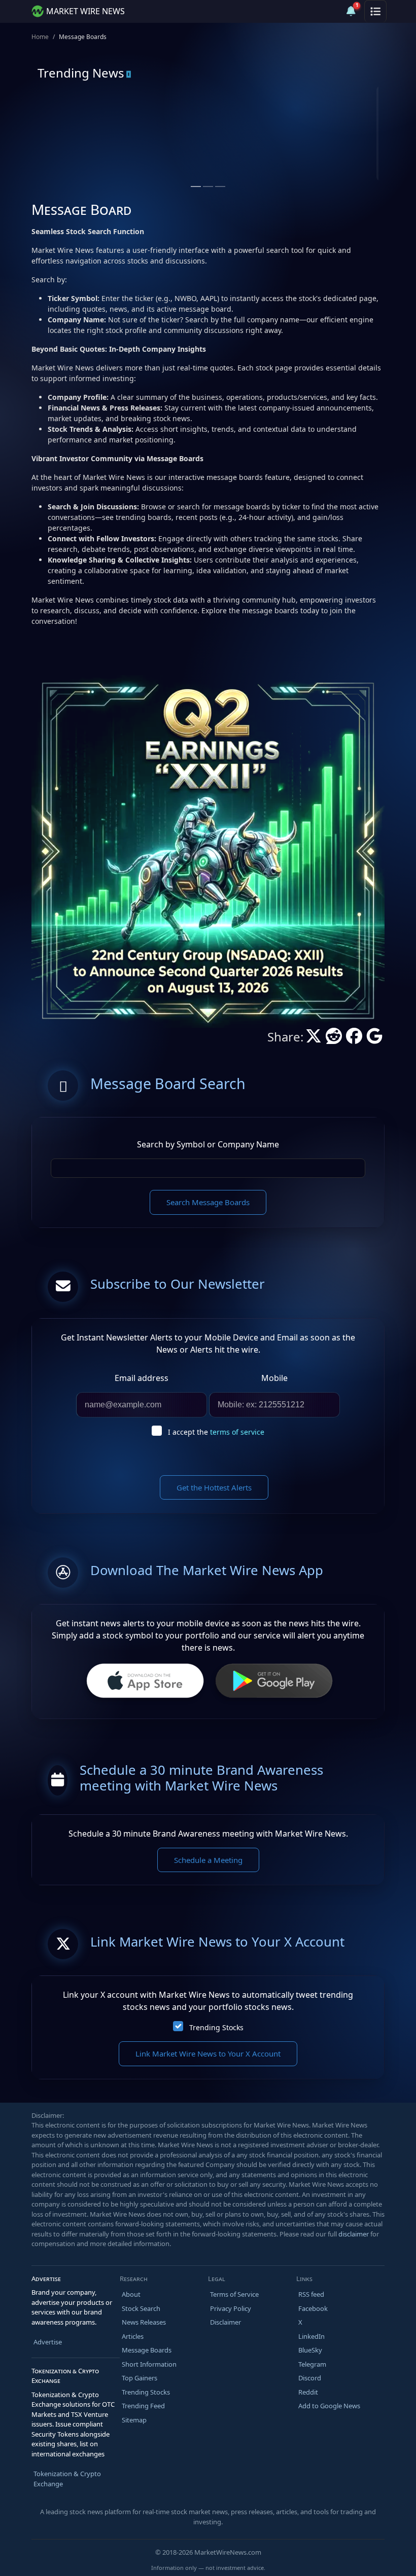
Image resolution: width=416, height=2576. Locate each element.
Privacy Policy (231, 2308)
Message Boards (147, 2350)
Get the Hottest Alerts (214, 1487)
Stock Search (141, 2308)
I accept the (216, 1432)
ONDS (79, 126)
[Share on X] (314, 1039)
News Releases (144, 2322)
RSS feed (311, 2294)
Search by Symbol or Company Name (208, 1144)
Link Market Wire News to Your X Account (208, 2054)
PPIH (253, 126)
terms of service (237, 1432)
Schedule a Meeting (208, 1860)
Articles (133, 2336)
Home (40, 37)
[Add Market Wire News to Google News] (374, 1039)
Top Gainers (140, 2378)
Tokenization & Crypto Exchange (67, 2479)
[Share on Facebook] (354, 1039)
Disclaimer (226, 2322)
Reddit (308, 2392)
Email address (142, 1378)
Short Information (149, 2364)
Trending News (81, 73)
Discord (310, 2378)
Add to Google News (329, 2406)
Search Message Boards (208, 1202)
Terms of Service (234, 2294)
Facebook (313, 2308)
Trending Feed (143, 2406)
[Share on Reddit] (334, 1039)
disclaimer (354, 2234)
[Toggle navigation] (375, 11)
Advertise (48, 2342)
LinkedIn (311, 2336)
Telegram (312, 2364)
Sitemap (134, 2420)
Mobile (274, 1378)
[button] (327, 11)
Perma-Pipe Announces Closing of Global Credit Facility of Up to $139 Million (286, 159)
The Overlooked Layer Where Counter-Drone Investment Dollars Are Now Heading (115, 159)
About (131, 2294)
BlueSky (310, 2350)
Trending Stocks (216, 2027)
